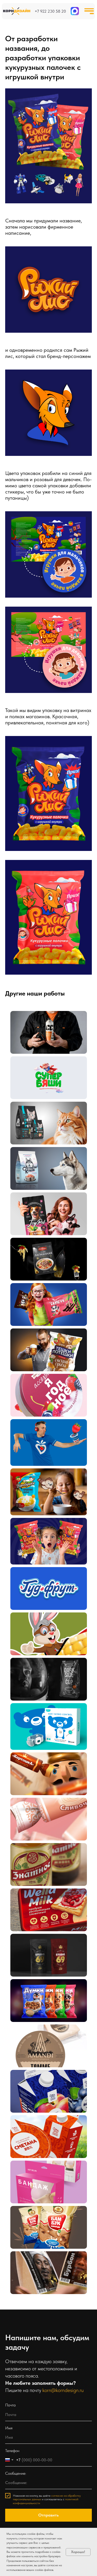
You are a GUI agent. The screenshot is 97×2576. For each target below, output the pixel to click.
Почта (10, 2405)
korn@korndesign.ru (63, 2390)
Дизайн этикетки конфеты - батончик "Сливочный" (39, 1815)
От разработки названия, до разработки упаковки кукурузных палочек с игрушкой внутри (45, 1541)
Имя (9, 2428)
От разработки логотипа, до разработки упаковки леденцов (45, 1391)
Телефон (12, 2451)
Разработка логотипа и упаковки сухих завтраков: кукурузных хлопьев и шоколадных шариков (42, 1492)
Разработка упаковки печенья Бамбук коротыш (41, 2223)
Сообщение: (16, 2473)
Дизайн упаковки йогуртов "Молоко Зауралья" (37, 2087)
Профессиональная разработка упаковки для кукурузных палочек (43, 1629)
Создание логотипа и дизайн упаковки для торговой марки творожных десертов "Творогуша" (41, 1442)
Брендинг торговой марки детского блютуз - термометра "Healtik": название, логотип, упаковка (44, 1726)
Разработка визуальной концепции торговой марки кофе (43, 1675)
